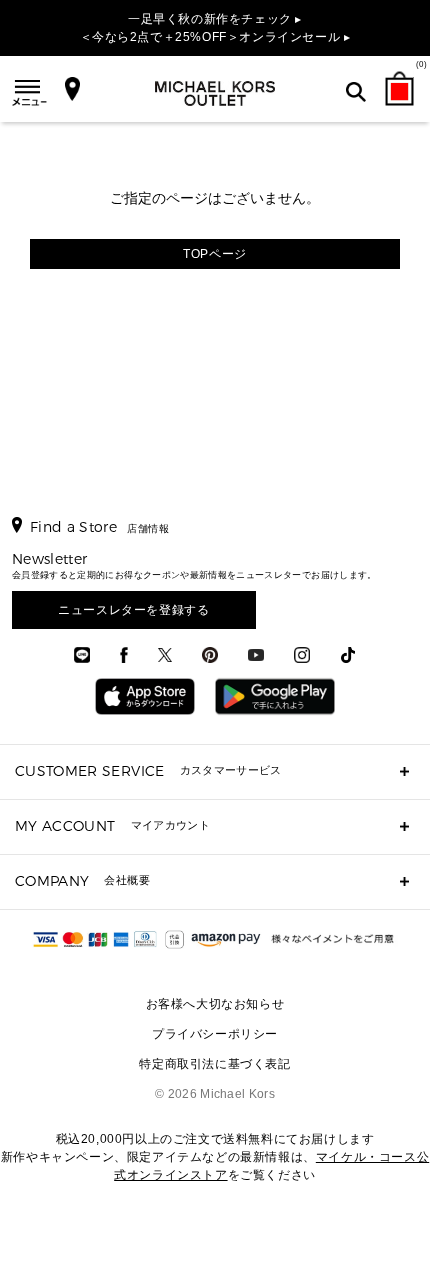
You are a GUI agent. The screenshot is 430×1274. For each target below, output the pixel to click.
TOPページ (215, 254)
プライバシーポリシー (215, 1034)
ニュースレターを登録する (133, 610)
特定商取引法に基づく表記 (214, 1064)
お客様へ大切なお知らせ (215, 1004)
